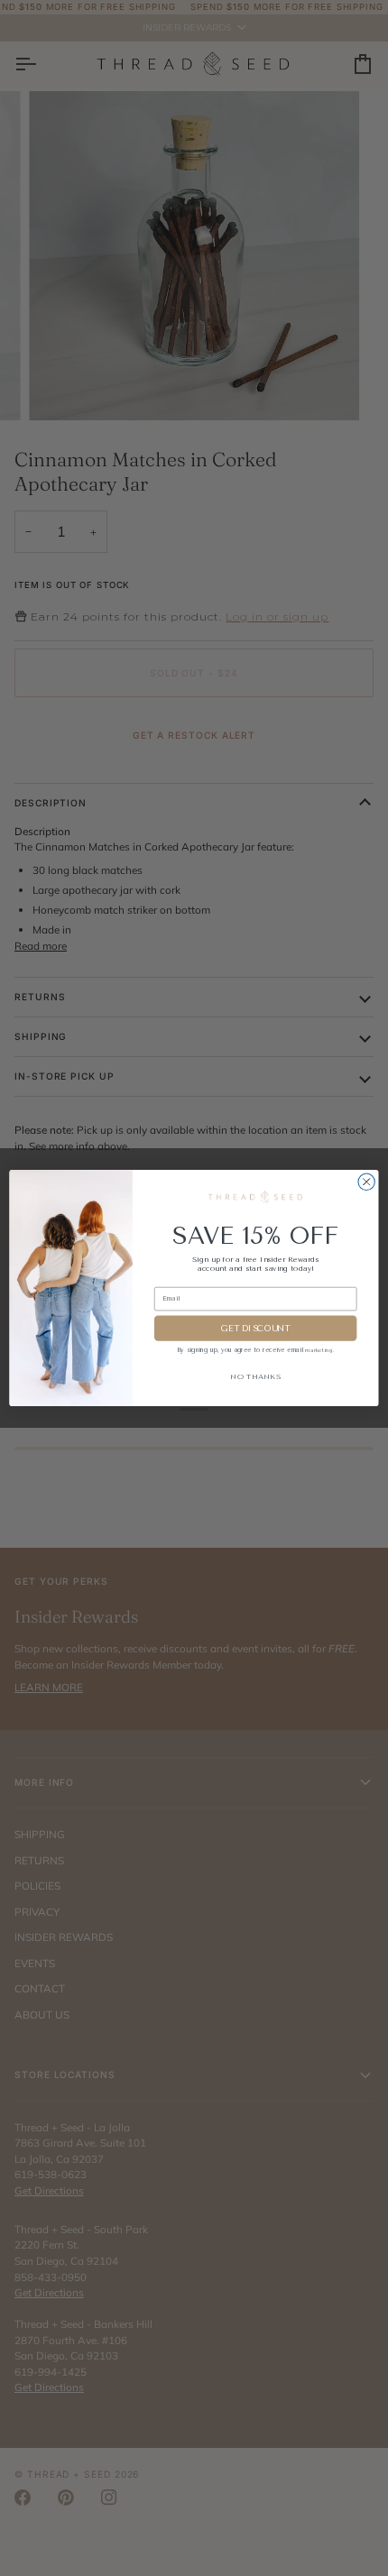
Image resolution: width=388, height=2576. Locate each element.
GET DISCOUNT (256, 1329)
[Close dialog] (366, 1182)
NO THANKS (255, 1376)
